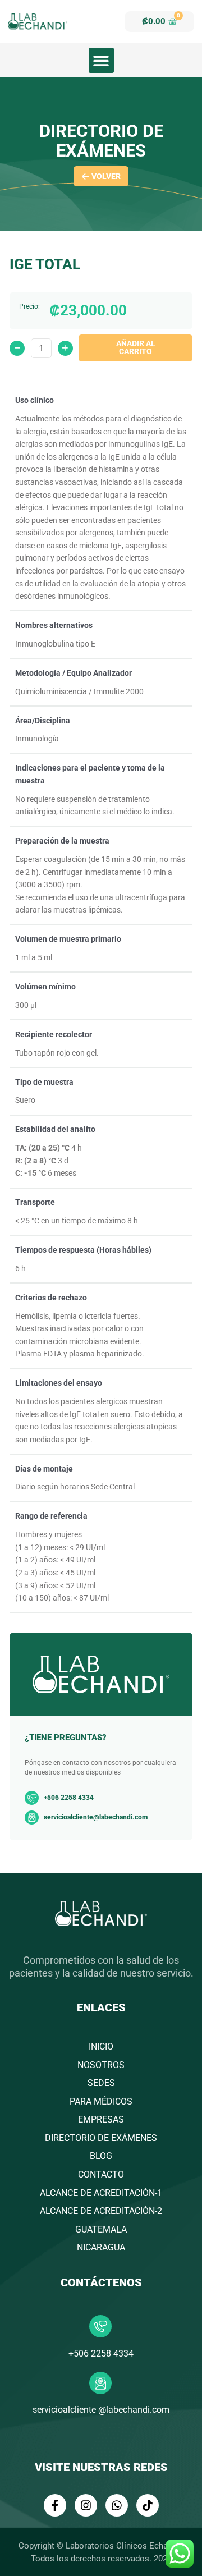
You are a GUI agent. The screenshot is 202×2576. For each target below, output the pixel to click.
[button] (101, 60)
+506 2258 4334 (101, 2353)
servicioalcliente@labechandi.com (96, 1817)
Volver (106, 176)
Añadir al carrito (136, 347)
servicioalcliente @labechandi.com (101, 2410)
